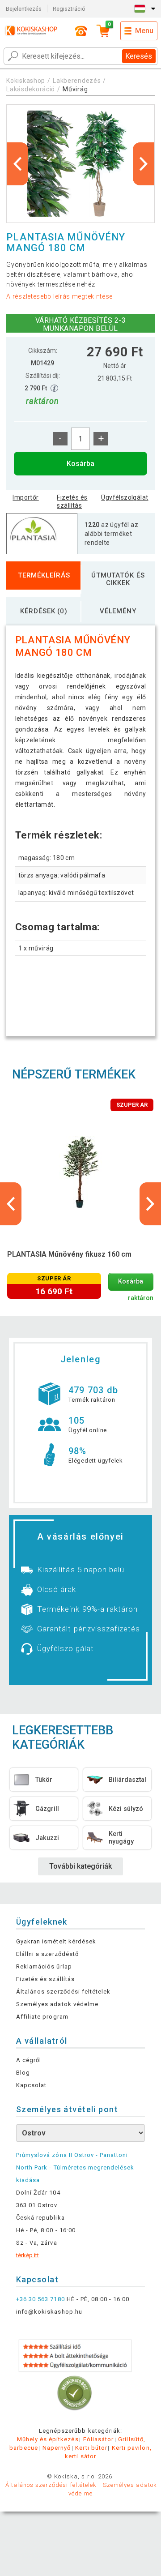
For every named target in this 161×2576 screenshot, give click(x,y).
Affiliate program (42, 2017)
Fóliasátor (98, 2439)
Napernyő (57, 2448)
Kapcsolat (31, 2085)
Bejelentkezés (24, 9)
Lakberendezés (77, 81)
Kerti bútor (91, 2448)
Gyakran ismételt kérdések (56, 1941)
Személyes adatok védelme (57, 2004)
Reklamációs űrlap (44, 1966)
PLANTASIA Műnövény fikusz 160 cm (69, 1254)
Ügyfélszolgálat (125, 497)
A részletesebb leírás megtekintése (59, 296)
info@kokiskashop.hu (49, 2312)
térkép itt (28, 2255)
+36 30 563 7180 (40, 2299)
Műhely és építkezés (48, 2439)
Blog (23, 2073)
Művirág (75, 89)
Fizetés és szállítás (72, 501)
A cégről (29, 2060)
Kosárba (80, 464)
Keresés (139, 56)
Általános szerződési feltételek (63, 1992)
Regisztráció (69, 9)
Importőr (25, 497)
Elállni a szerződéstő (47, 1954)
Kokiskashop (26, 81)
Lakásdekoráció (31, 89)
